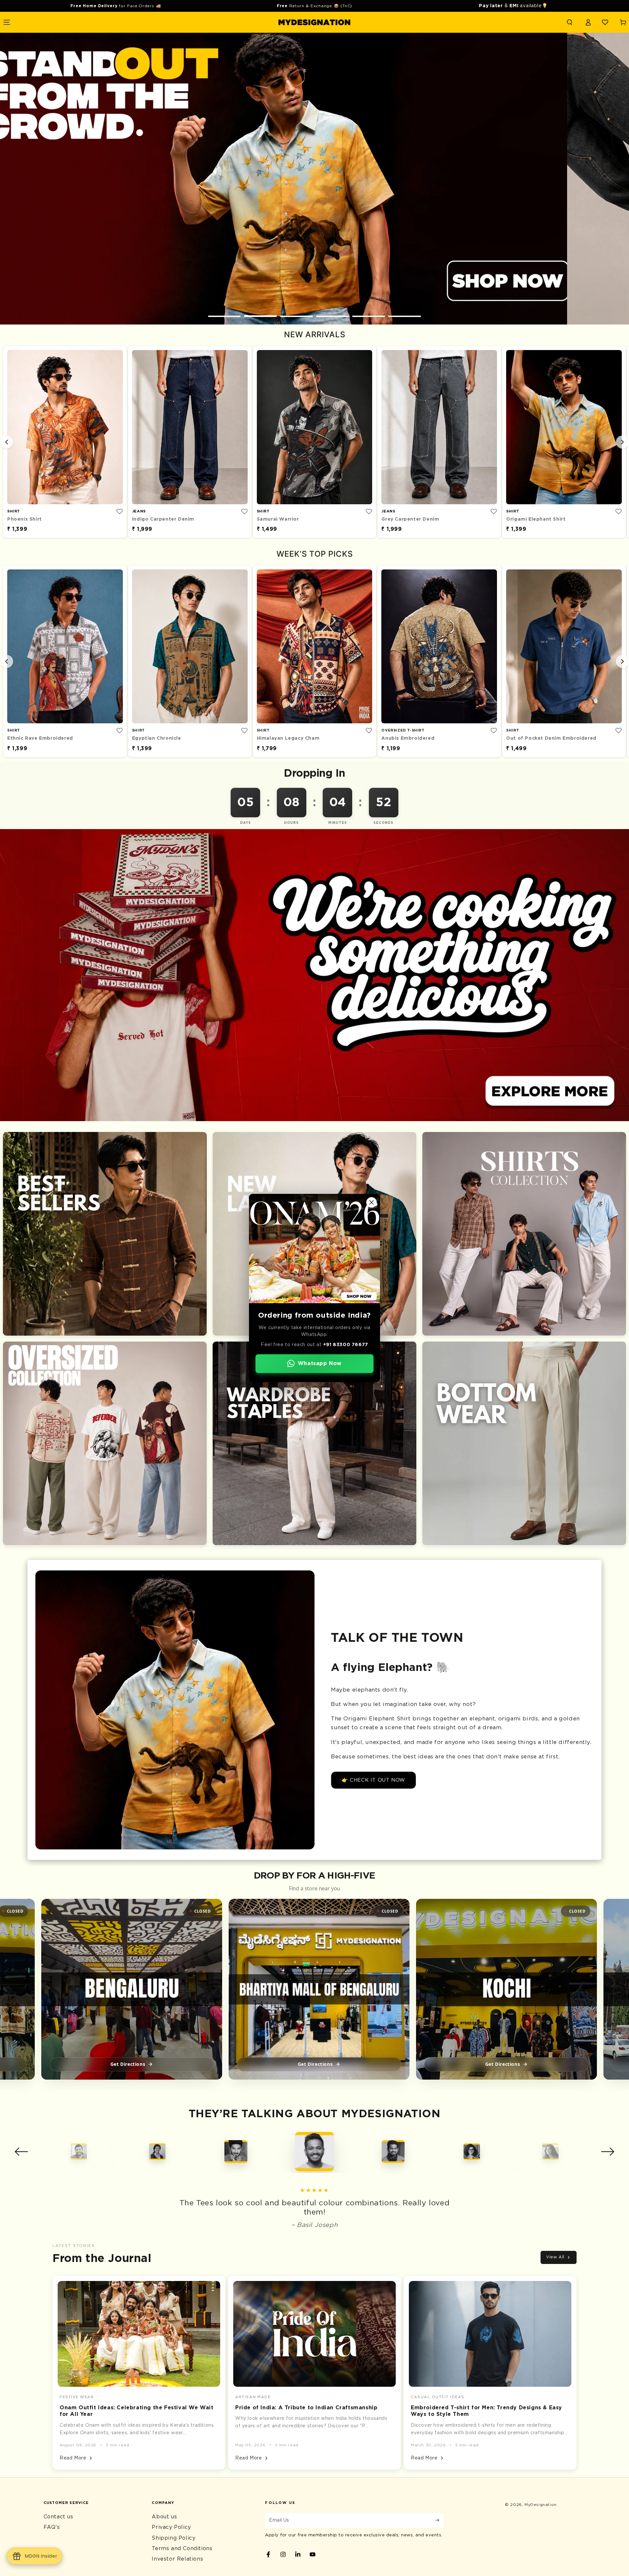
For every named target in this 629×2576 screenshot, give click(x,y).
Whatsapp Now (320, 1363)
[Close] (372, 1202)
